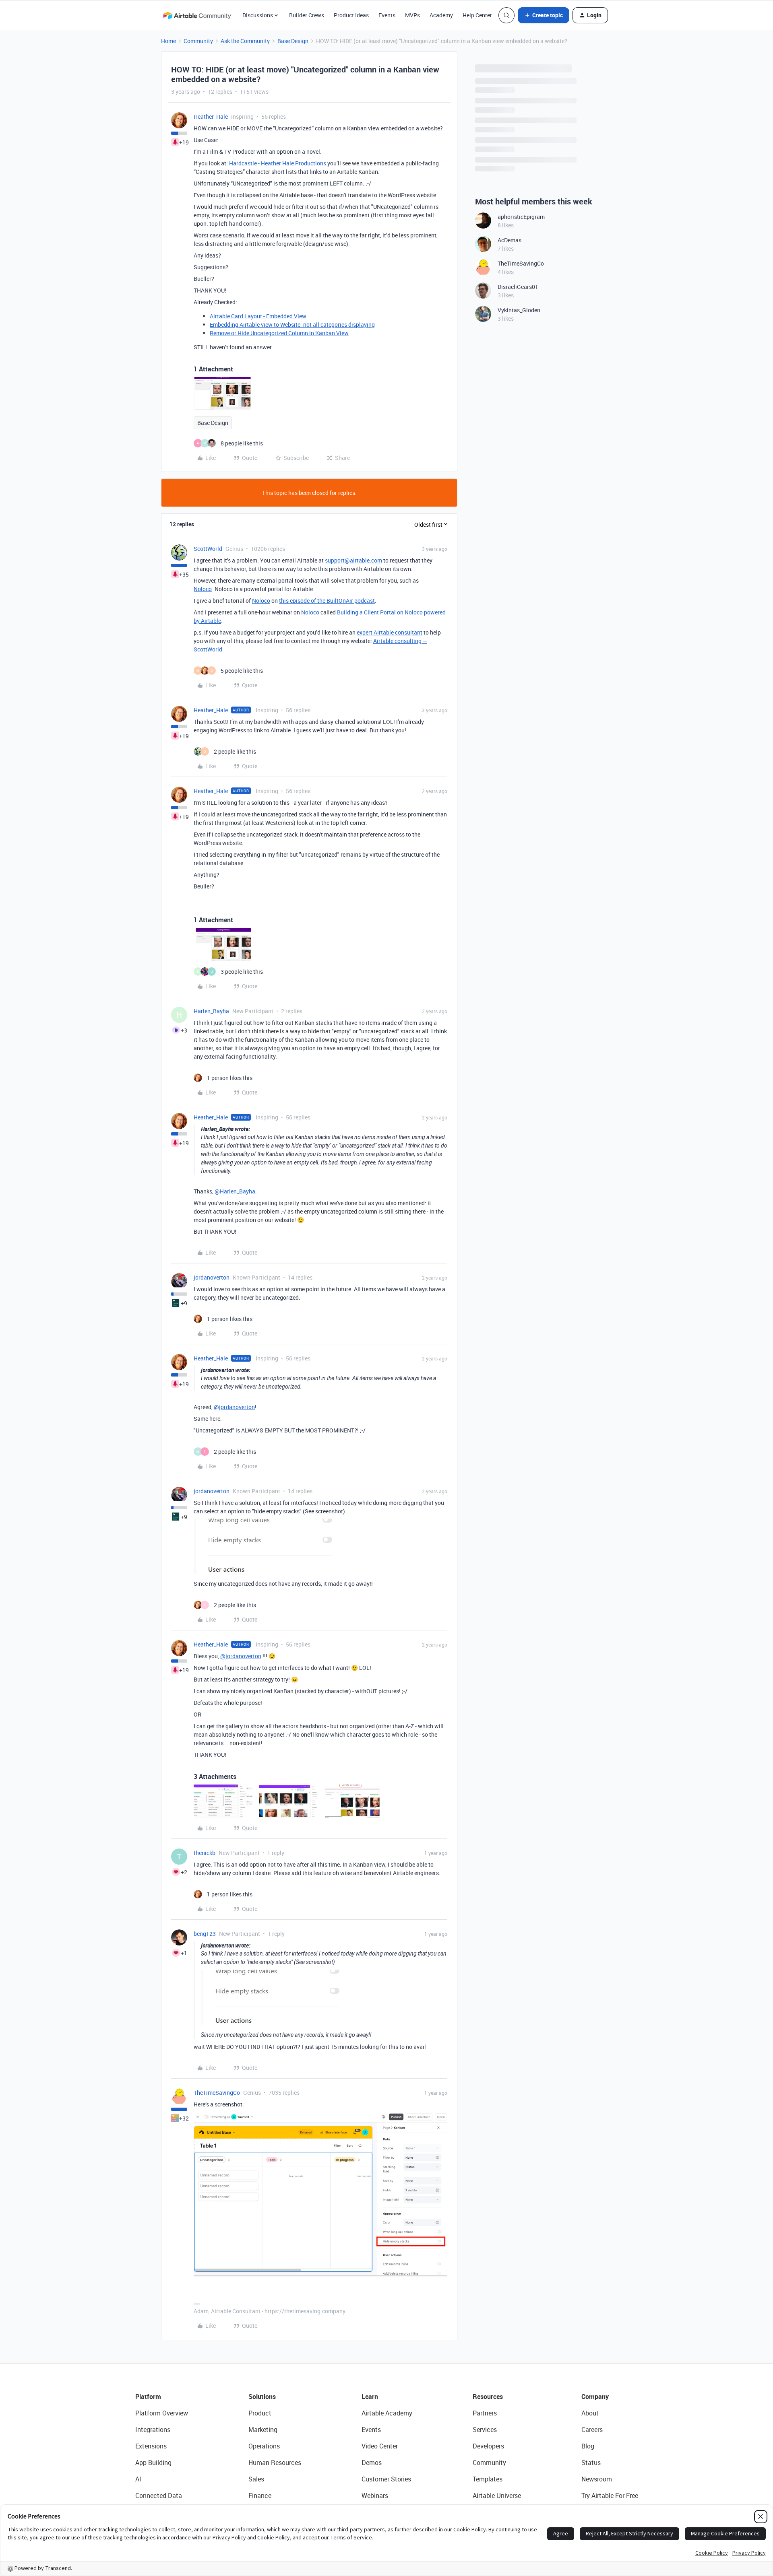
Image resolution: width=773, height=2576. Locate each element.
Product (260, 2413)
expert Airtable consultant (390, 632)
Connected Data (159, 2496)
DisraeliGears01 (518, 287)
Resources (488, 2397)
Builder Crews (307, 15)
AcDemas (509, 240)
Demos (372, 2463)
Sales (256, 2479)
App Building (153, 2463)
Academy (441, 15)
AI (138, 2479)
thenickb (205, 1853)
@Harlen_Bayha (235, 1191)
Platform (148, 2397)
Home (168, 41)
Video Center (380, 2446)
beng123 (205, 1934)
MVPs (412, 15)
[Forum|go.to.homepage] (197, 15)
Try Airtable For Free (610, 2496)
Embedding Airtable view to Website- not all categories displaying (292, 325)
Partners (485, 2413)
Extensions (151, 2446)
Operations (264, 2446)
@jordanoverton (234, 1407)
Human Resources (275, 2463)
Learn (370, 2397)
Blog (588, 2446)
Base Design (293, 41)
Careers (592, 2430)
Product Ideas (351, 15)
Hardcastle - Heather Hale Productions (278, 163)
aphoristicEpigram (521, 217)
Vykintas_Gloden (519, 310)
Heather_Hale (211, 116)
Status (591, 2463)
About (590, 2413)
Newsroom (597, 2479)
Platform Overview (162, 2413)
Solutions (262, 2397)
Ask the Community (245, 41)
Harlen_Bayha (211, 1011)
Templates (488, 2479)
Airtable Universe (497, 2496)
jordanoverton (212, 1277)
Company (595, 2397)
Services (485, 2430)
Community (198, 41)
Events (387, 15)
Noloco (203, 589)
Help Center (477, 15)
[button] (544, 15)
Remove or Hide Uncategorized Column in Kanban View (279, 333)
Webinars (375, 2496)
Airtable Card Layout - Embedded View (258, 316)
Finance (260, 2496)
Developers (488, 2446)
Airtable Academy (387, 2413)
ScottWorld (208, 549)
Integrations (153, 2430)
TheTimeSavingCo (217, 2093)
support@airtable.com (353, 560)
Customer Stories (386, 2479)
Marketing (263, 2430)
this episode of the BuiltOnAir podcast (327, 601)
